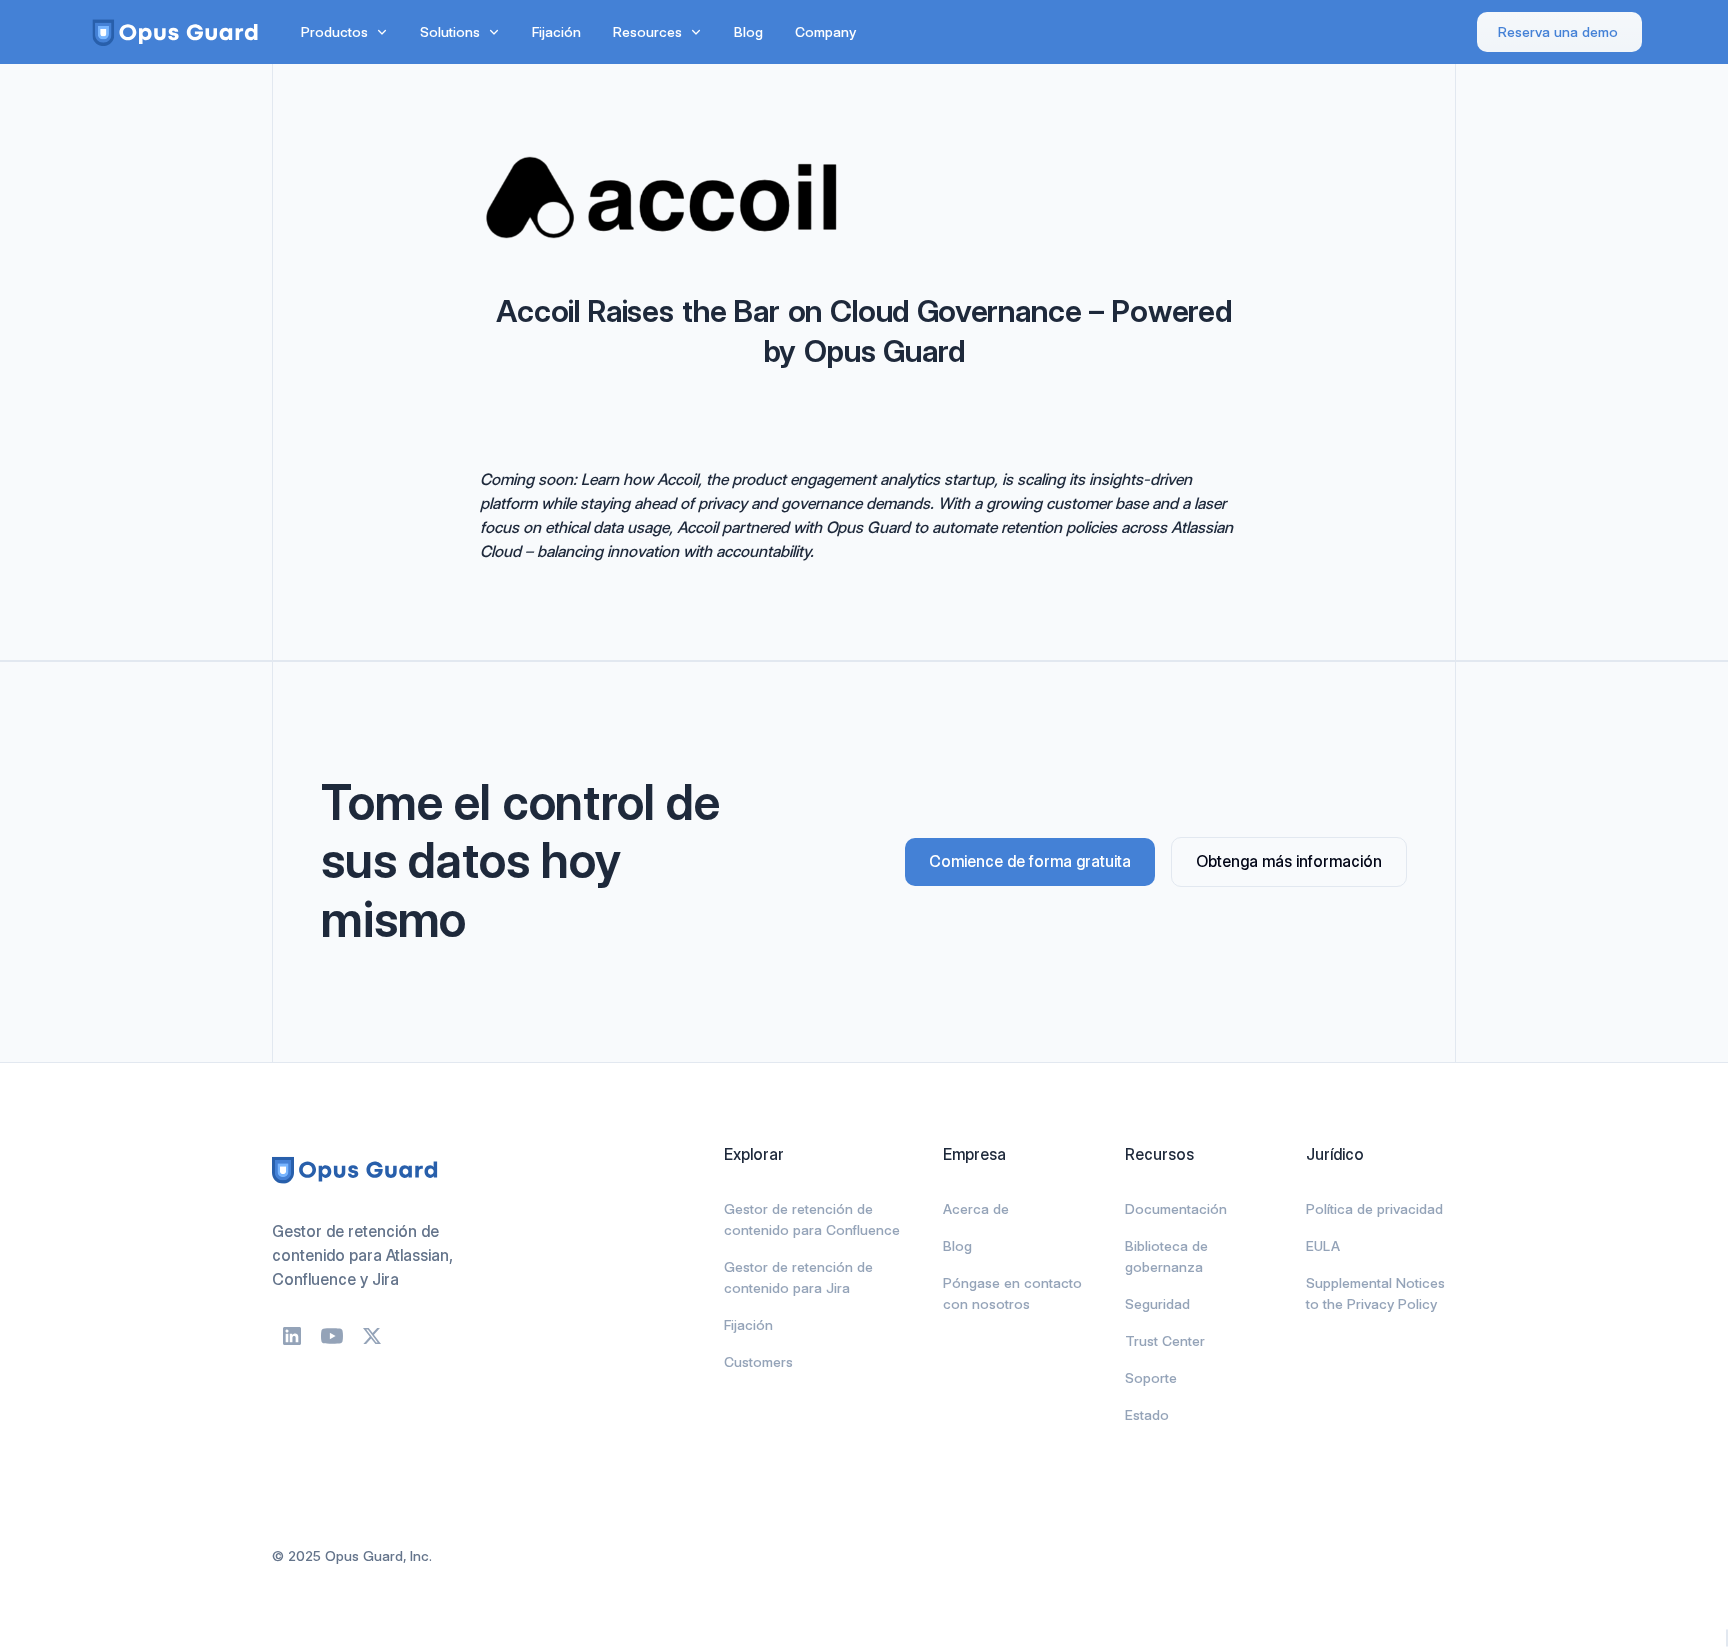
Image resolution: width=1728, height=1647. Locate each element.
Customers (758, 1362)
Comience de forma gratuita (1030, 861)
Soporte (1151, 1378)
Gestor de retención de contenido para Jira (798, 1277)
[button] (344, 32)
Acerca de (976, 1209)
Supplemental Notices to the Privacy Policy (1375, 1293)
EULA (1323, 1246)
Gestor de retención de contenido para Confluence (812, 1219)
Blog (748, 32)
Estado (1147, 1415)
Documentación (1176, 1209)
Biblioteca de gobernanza (1166, 1256)
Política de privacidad (1374, 1209)
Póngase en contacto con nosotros (1012, 1293)
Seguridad (1157, 1304)
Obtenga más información (1289, 861)
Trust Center (1165, 1341)
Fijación (556, 32)
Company (825, 32)
